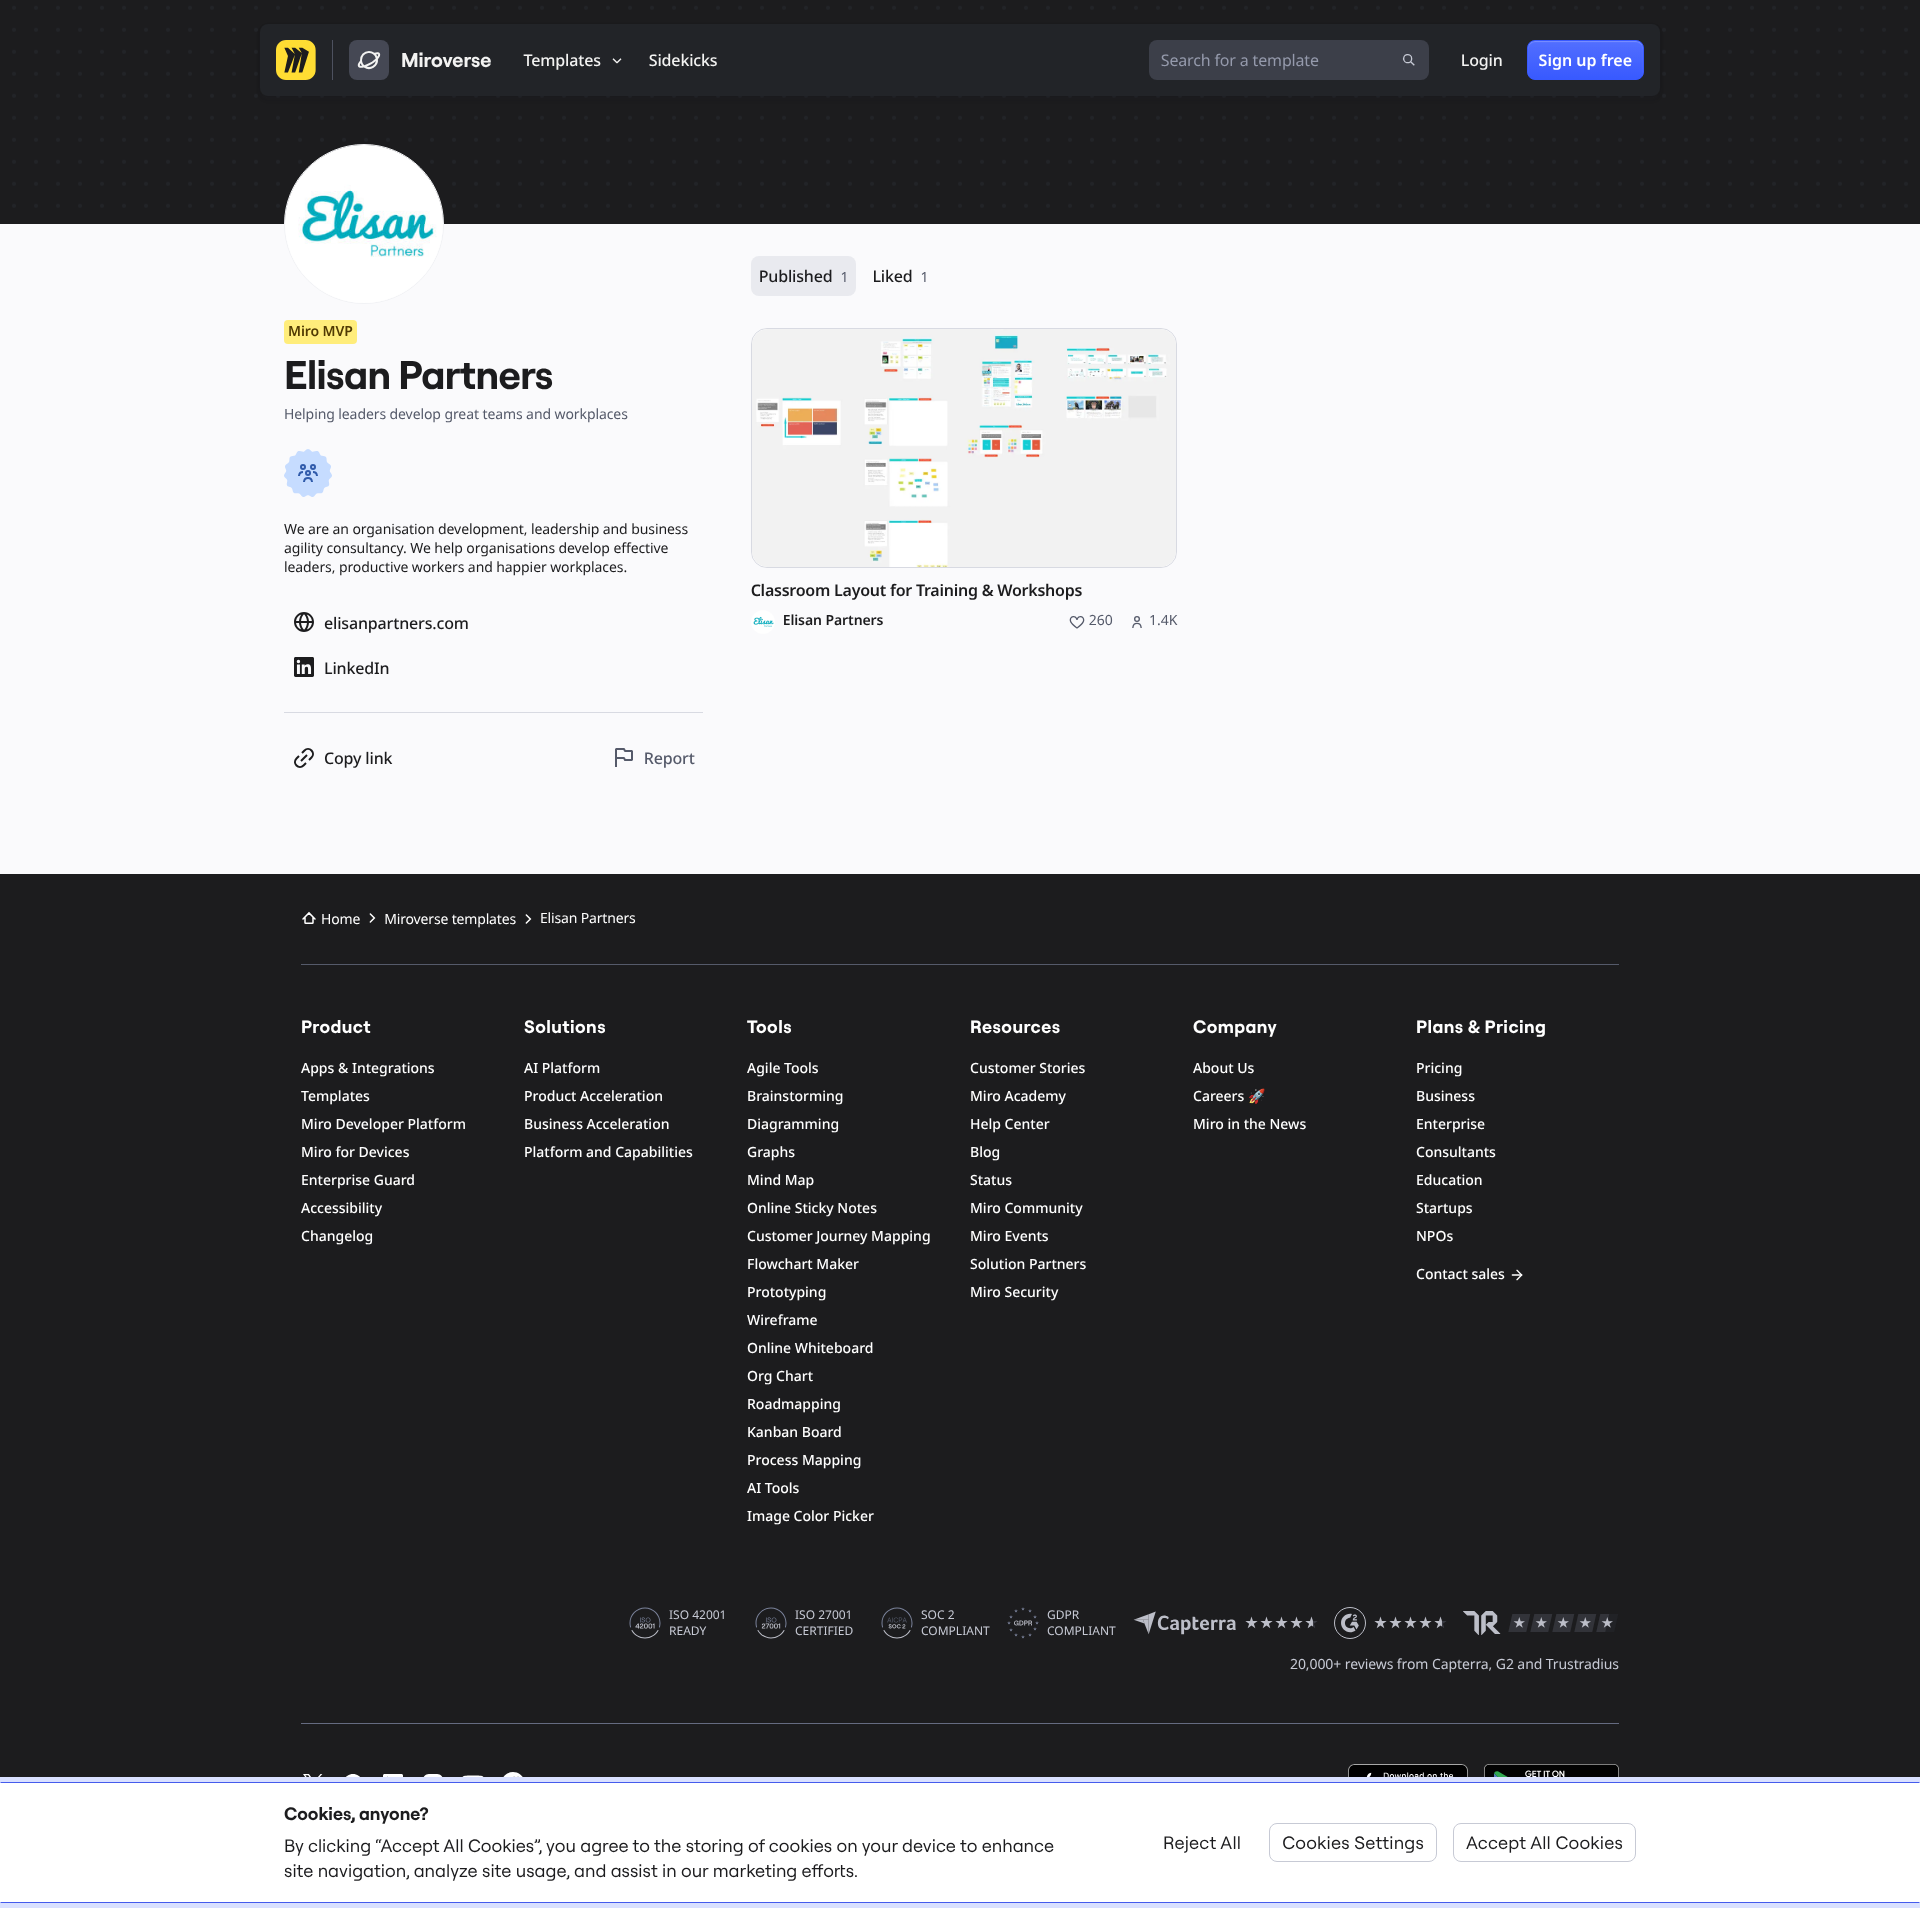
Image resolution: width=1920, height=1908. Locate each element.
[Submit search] (1409, 60)
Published (804, 276)
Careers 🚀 (1229, 1096)
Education (1449, 1180)
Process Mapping (804, 1460)
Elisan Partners (833, 621)
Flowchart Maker (803, 1264)
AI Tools (773, 1488)
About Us (1223, 1068)
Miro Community (1026, 1208)
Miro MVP (320, 331)
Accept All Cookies (1544, 1842)
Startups (1444, 1208)
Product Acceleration (593, 1096)
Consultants (1456, 1152)
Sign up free (1585, 60)
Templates (335, 1096)
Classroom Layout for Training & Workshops (916, 590)
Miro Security (1014, 1292)
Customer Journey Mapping (839, 1236)
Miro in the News (1249, 1124)
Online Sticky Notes (812, 1208)
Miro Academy (1018, 1096)
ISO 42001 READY (697, 1623)
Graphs (771, 1152)
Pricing (1439, 1068)
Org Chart (780, 1376)
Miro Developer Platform (383, 1124)
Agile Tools (783, 1068)
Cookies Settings (1353, 1842)
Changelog (337, 1236)
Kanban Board (794, 1432)
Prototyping (786, 1292)
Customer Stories (1027, 1068)
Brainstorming (795, 1096)
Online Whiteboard (810, 1348)
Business (1445, 1096)
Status (991, 1180)
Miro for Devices (355, 1152)
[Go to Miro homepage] (296, 60)
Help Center (1010, 1124)
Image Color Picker (810, 1516)
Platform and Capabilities (608, 1152)
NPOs (1434, 1236)
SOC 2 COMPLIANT (955, 1623)
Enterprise (1450, 1124)
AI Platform (562, 1068)
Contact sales (1460, 1274)
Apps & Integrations (368, 1068)
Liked (900, 276)
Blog (985, 1152)
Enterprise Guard (358, 1180)
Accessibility (341, 1208)
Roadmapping (794, 1404)
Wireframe (782, 1320)
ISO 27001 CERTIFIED (824, 1623)
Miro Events (1009, 1236)
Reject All (1202, 1842)
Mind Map (780, 1180)
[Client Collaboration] (308, 473)
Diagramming (793, 1124)
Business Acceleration (596, 1124)
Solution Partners (1028, 1264)
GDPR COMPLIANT (1081, 1623)
